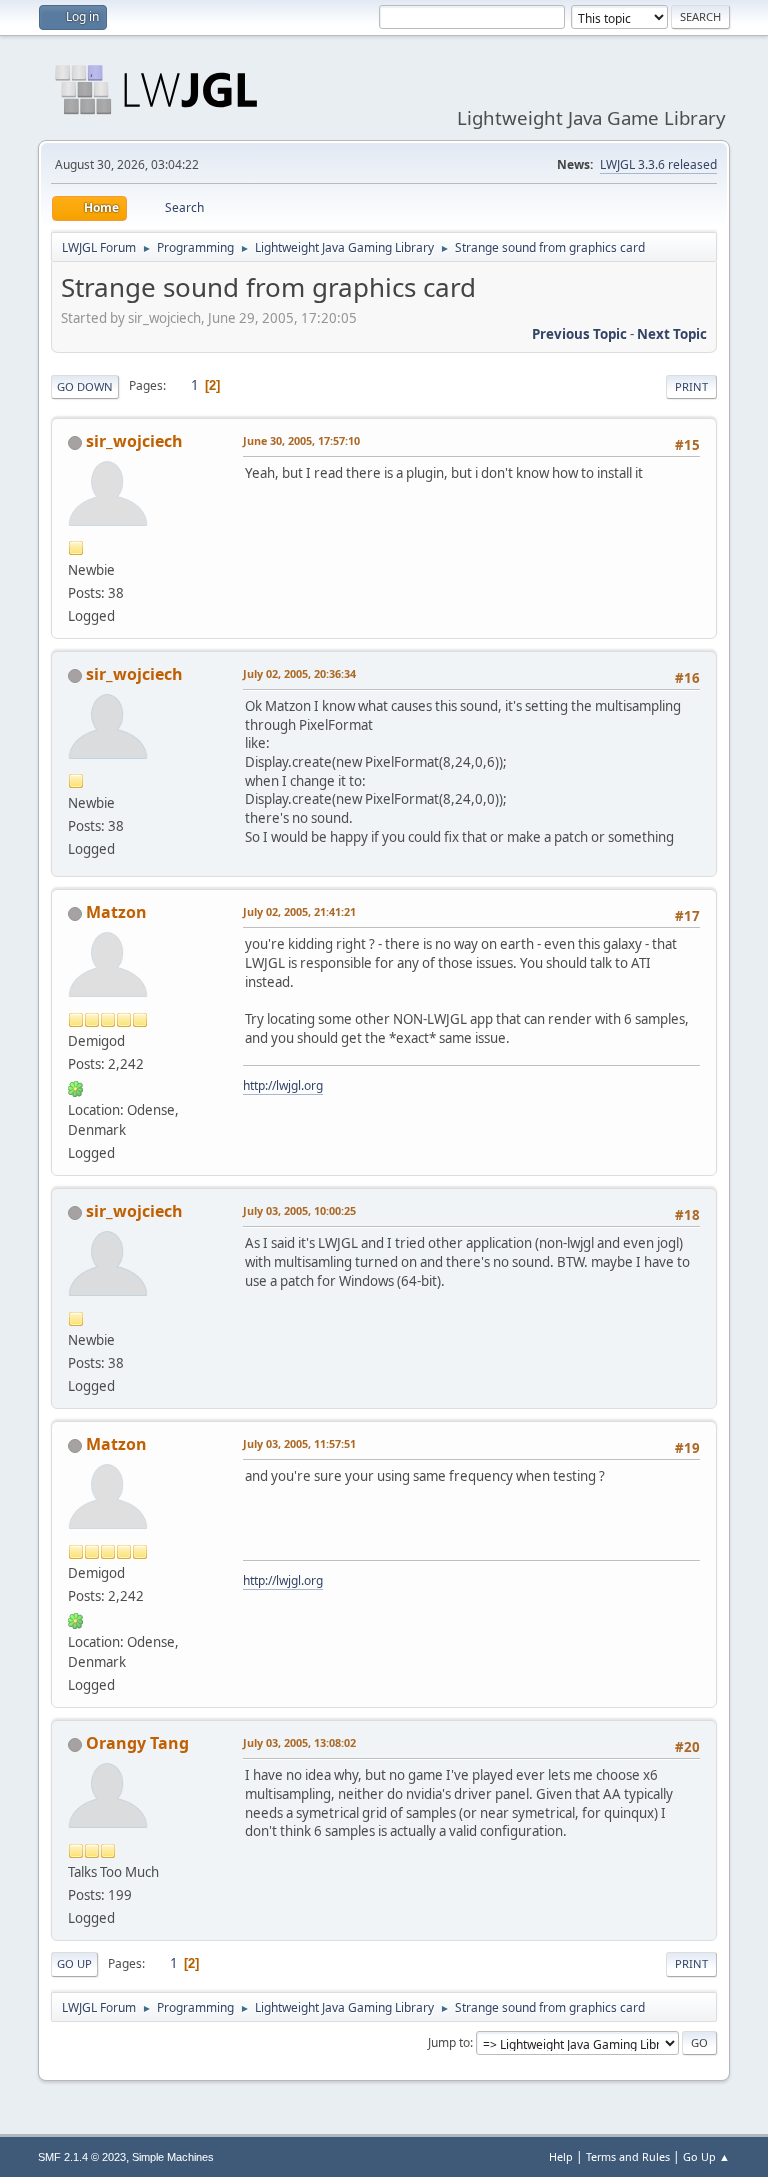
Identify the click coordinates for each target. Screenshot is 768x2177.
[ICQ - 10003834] (76, 1087)
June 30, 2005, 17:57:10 (301, 440)
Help (561, 2156)
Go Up (74, 1963)
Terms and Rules (628, 2156)
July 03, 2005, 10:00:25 (299, 1210)
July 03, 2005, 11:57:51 (299, 1443)
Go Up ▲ (706, 2156)
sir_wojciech (134, 441)
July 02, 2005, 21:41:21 (299, 911)
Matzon (116, 912)
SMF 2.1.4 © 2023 (82, 2157)
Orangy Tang (137, 1743)
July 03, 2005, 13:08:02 (299, 1742)
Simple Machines (173, 2157)
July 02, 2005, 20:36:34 (299, 673)
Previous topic (579, 334)
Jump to (449, 2042)
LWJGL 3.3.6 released (658, 164)
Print (691, 386)
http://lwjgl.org (283, 1085)
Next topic (672, 334)
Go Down (85, 386)
